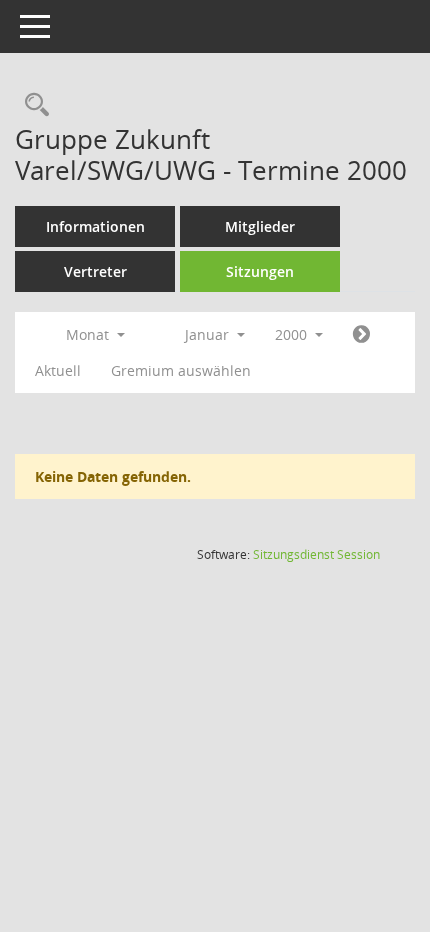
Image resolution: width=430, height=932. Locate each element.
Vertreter (95, 271)
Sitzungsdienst (316, 554)
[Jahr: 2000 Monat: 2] (361, 335)
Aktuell (58, 370)
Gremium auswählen (181, 370)
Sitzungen (260, 271)
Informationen (95, 226)
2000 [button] (293, 334)
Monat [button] (89, 334)
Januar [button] (209, 334)
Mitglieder (260, 226)
